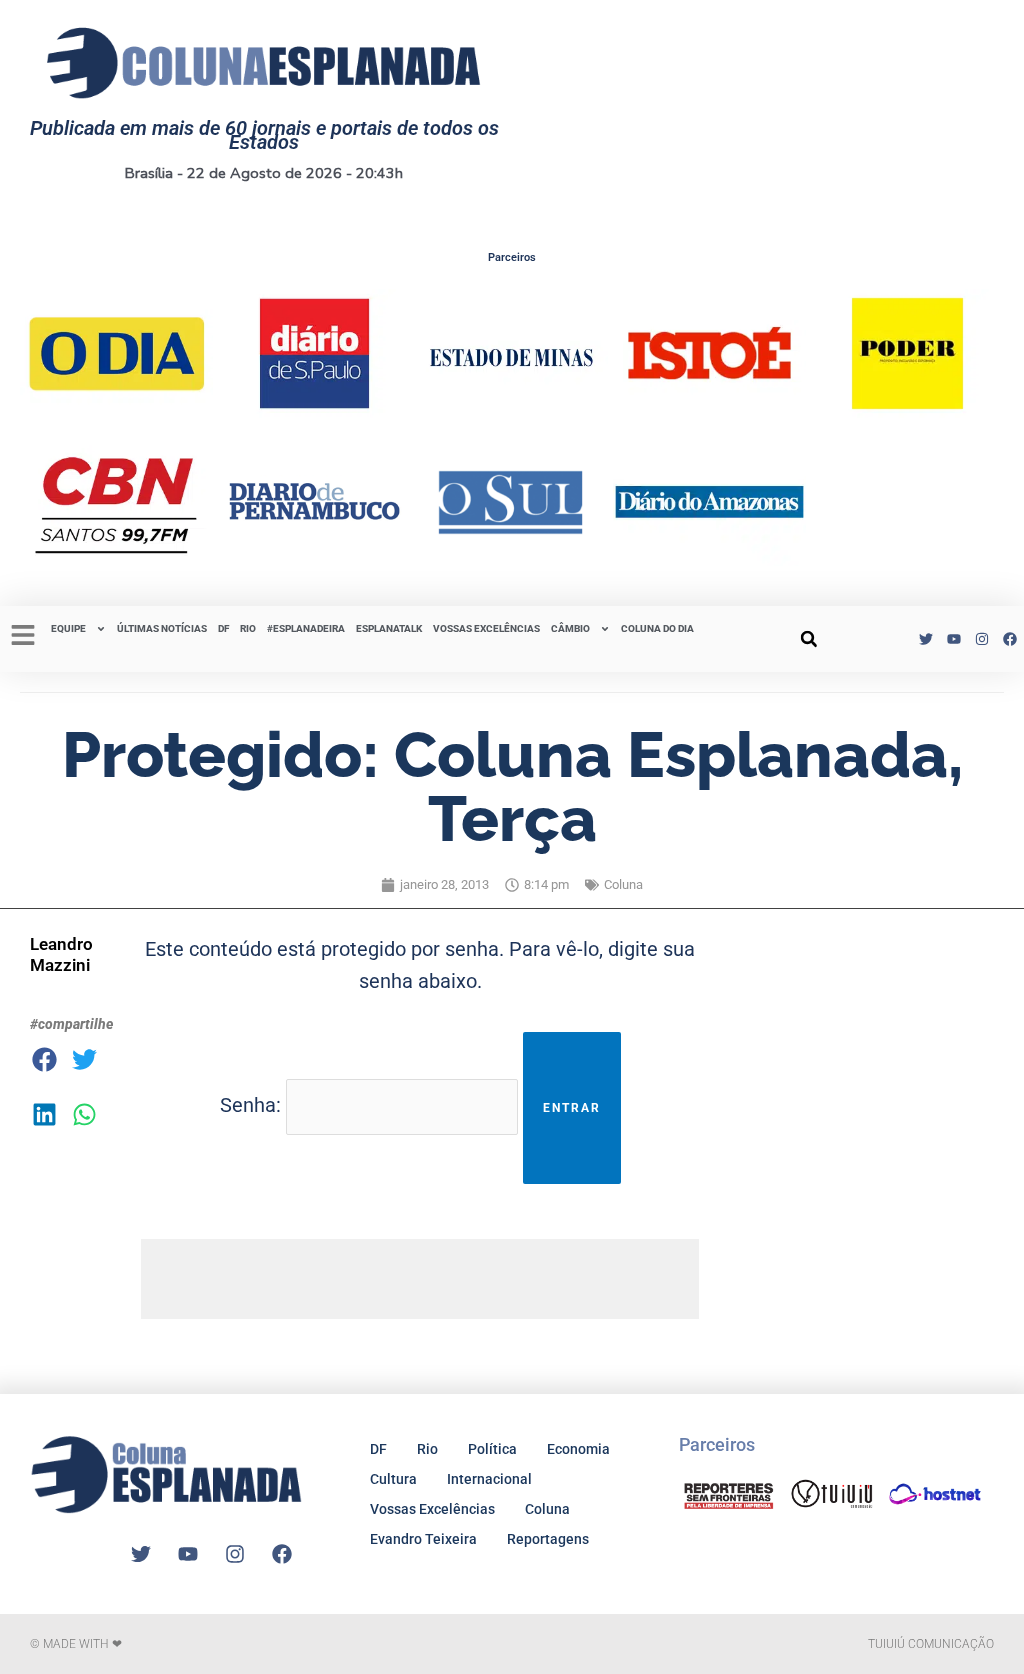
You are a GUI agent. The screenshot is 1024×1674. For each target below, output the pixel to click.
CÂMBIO (570, 628)
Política (492, 1449)
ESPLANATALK (389, 628)
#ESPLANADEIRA (306, 628)
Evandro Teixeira (423, 1539)
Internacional (489, 1479)
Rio (427, 1449)
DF (223, 628)
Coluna (623, 884)
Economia (578, 1449)
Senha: (253, 1105)
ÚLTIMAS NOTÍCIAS (162, 628)
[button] (809, 639)
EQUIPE (68, 628)
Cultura (393, 1479)
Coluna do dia (657, 628)
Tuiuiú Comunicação (931, 1644)
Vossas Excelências (486, 628)
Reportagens (548, 1539)
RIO (248, 628)
